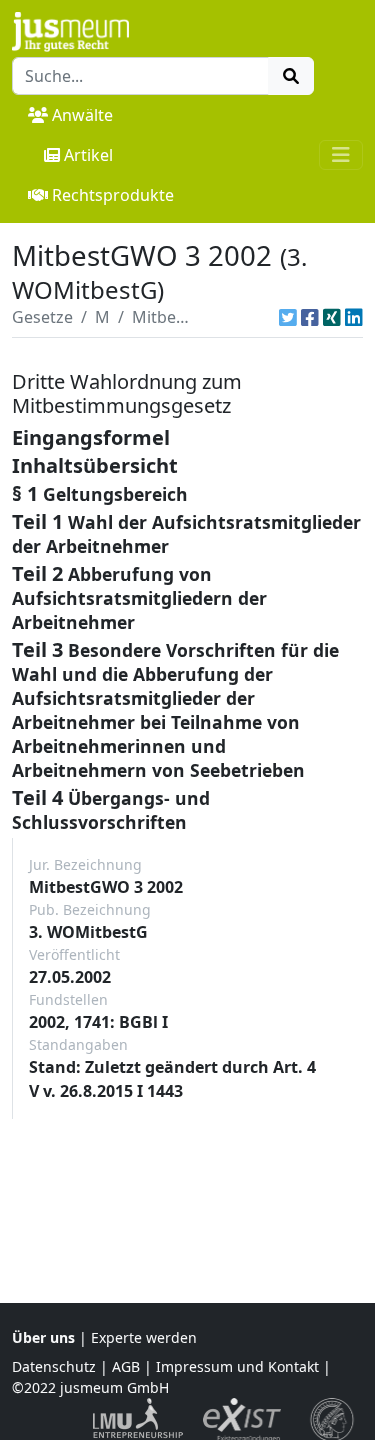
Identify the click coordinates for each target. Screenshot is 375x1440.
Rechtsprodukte (113, 195)
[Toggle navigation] (341, 155)
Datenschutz (54, 1366)
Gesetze (42, 317)
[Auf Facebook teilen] (310, 317)
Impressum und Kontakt (237, 1366)
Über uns (43, 1337)
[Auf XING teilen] (332, 317)
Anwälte (82, 115)
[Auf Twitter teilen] (288, 317)
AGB (126, 1366)
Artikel (88, 155)
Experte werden (144, 1337)
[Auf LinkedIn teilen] (354, 317)
